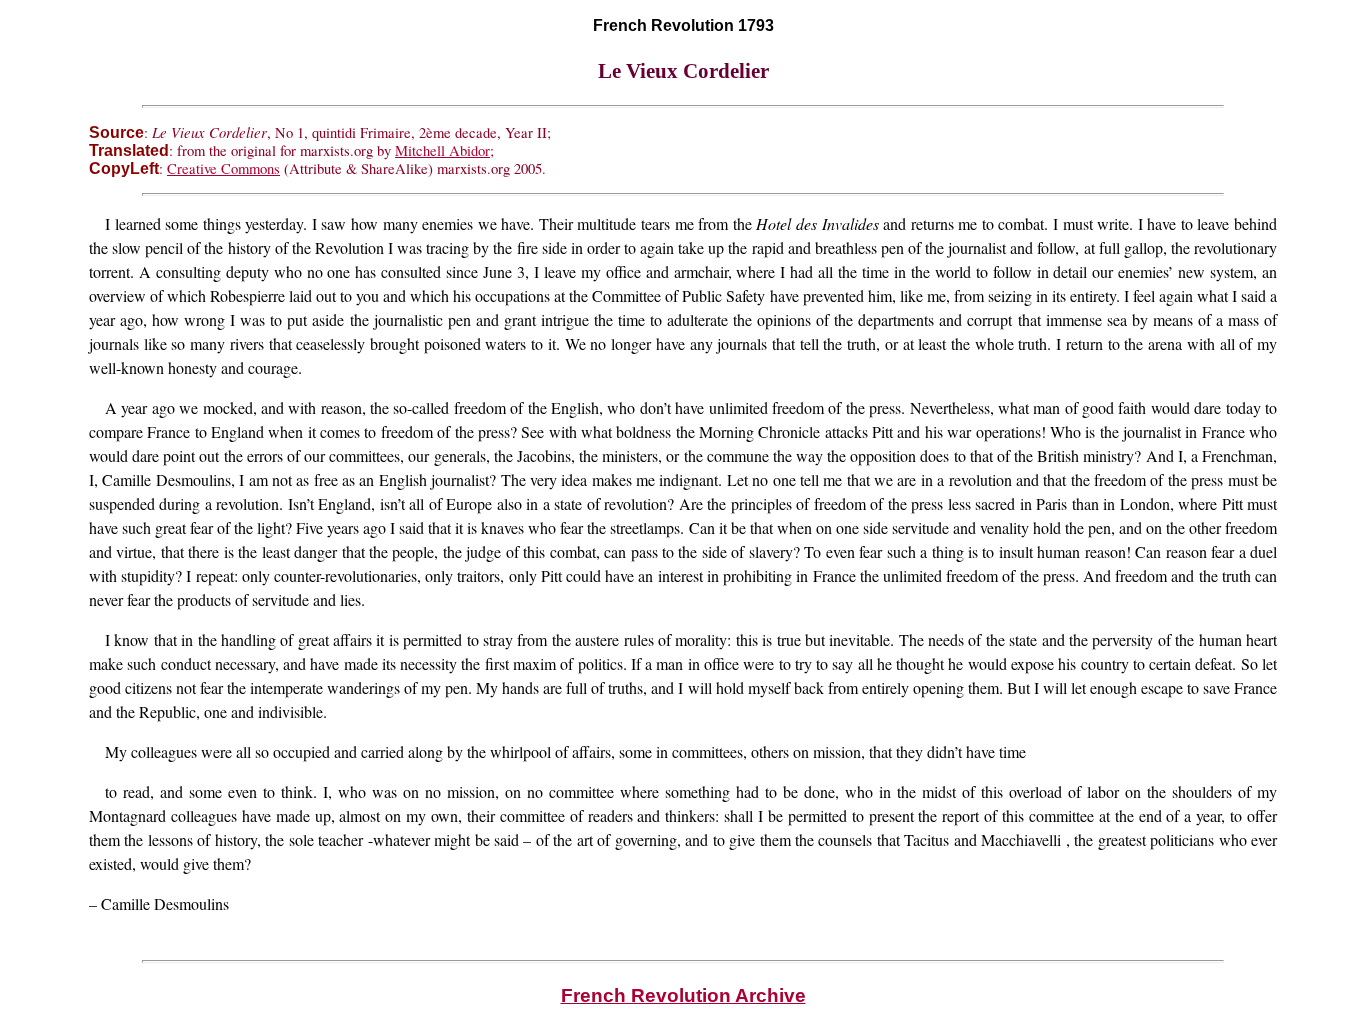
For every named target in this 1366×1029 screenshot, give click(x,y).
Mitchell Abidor (442, 150)
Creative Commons (223, 168)
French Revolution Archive (683, 995)
